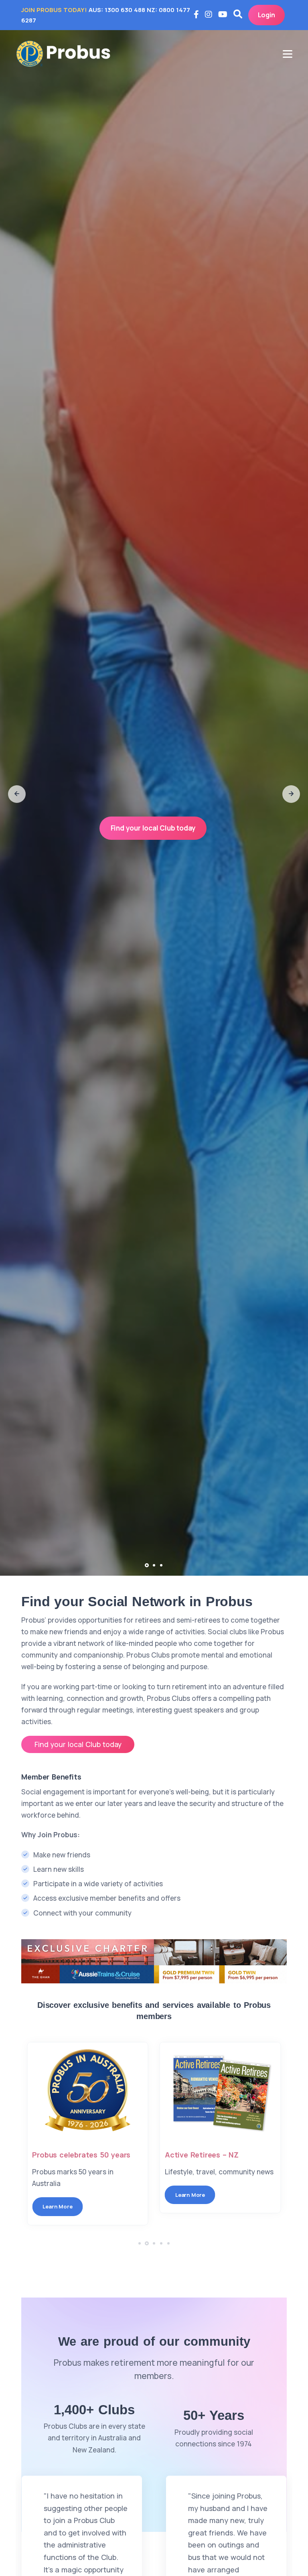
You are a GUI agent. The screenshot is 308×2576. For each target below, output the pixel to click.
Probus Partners (194, 2155)
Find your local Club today (153, 828)
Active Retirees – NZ (69, 2155)
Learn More (57, 2195)
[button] (17, 794)
